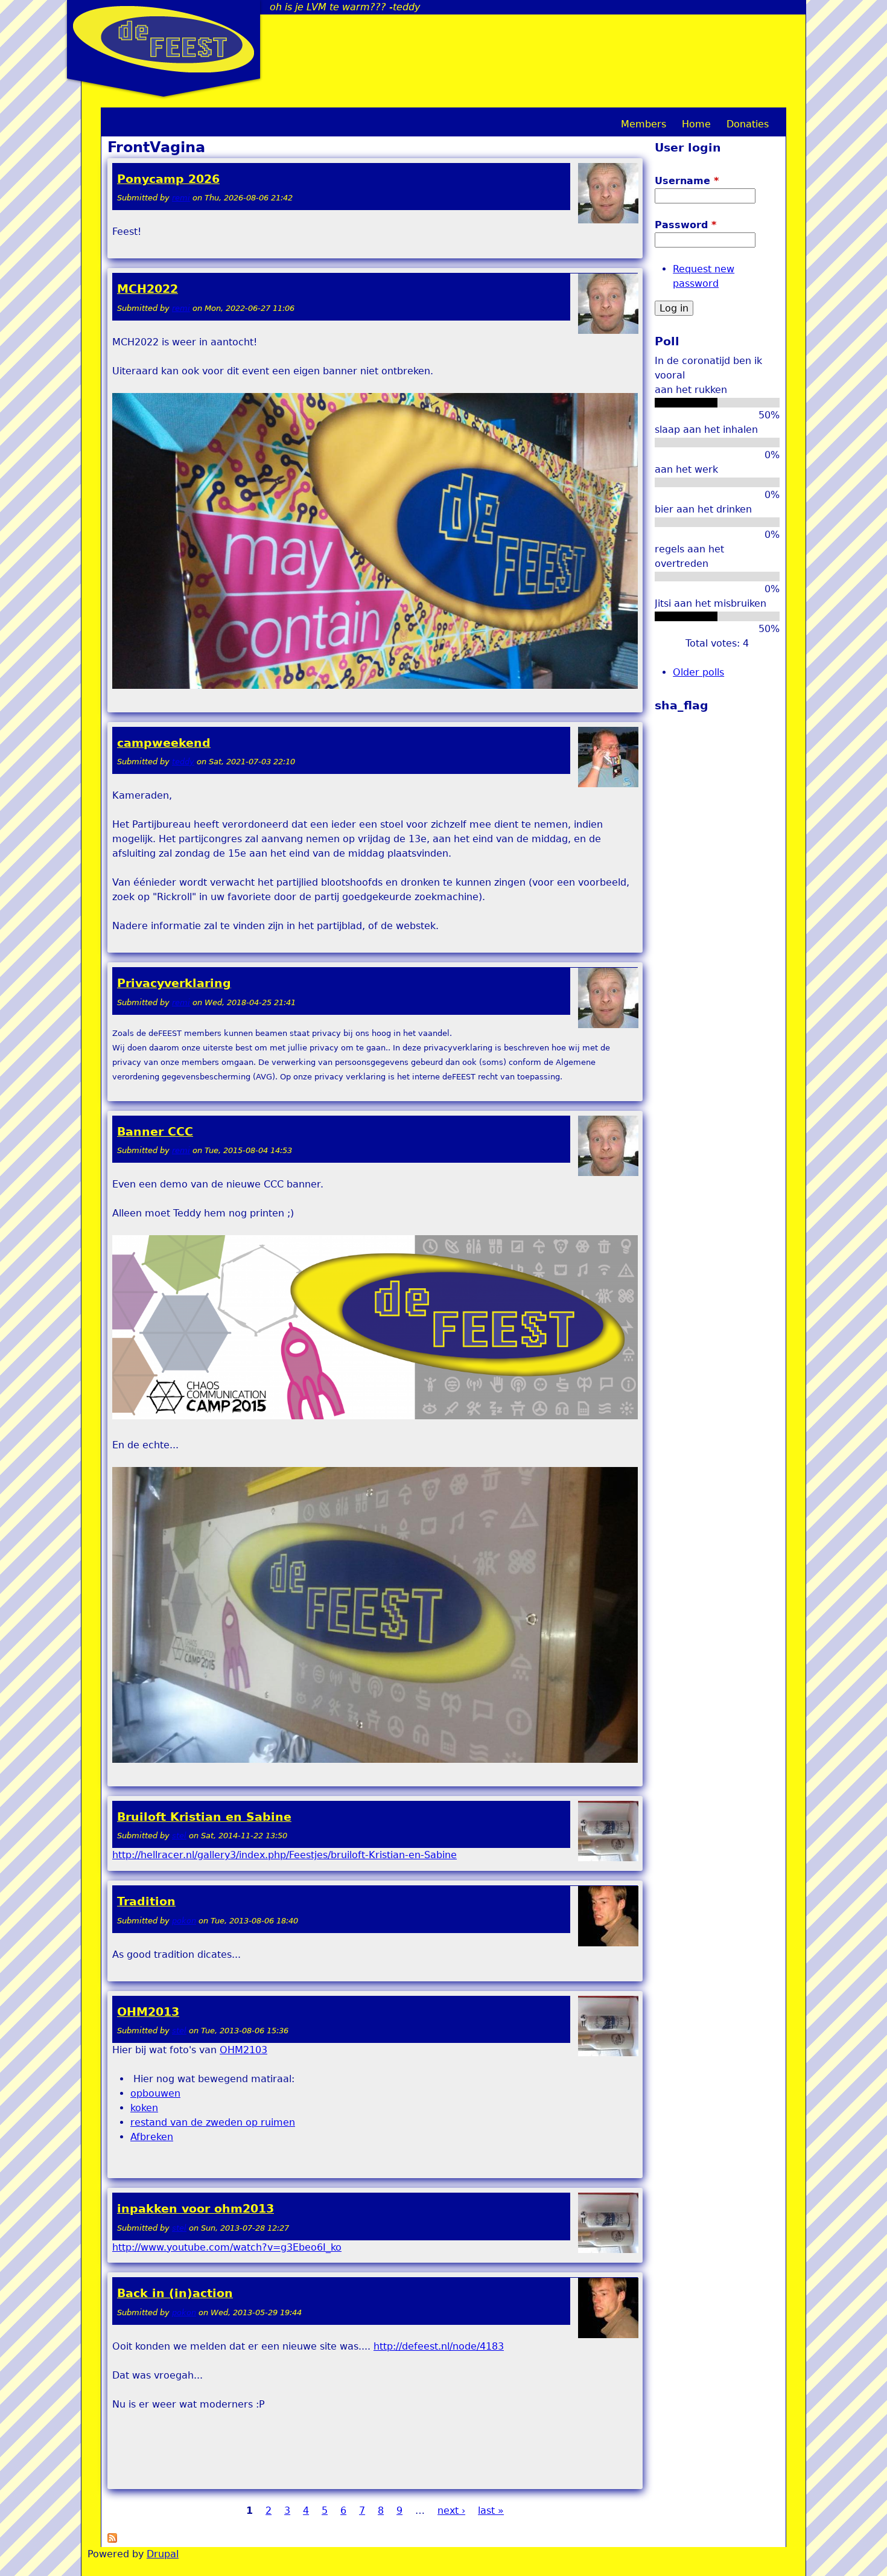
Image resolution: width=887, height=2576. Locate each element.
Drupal (163, 2554)
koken (144, 2108)
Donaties (748, 124)
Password (685, 225)
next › (451, 2510)
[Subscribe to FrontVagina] (112, 2539)
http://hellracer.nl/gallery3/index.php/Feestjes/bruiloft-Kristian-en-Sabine (285, 1855)
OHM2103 (243, 2050)
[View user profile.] (608, 221)
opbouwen (155, 2093)
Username (687, 181)
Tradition (146, 1901)
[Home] (164, 39)
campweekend (164, 743)
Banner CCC (155, 1132)
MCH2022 (148, 289)
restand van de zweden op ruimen (213, 2122)
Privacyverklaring (174, 983)
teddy (183, 762)
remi (181, 198)
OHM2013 (148, 2012)
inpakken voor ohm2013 (196, 2209)
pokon (184, 1921)
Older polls (698, 672)
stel (179, 1836)
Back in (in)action (175, 2293)
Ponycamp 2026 (168, 179)
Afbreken (152, 2137)
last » (491, 2510)
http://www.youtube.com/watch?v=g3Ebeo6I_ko (227, 2247)
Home (696, 124)
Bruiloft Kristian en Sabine (204, 1817)
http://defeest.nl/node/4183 (439, 2346)
